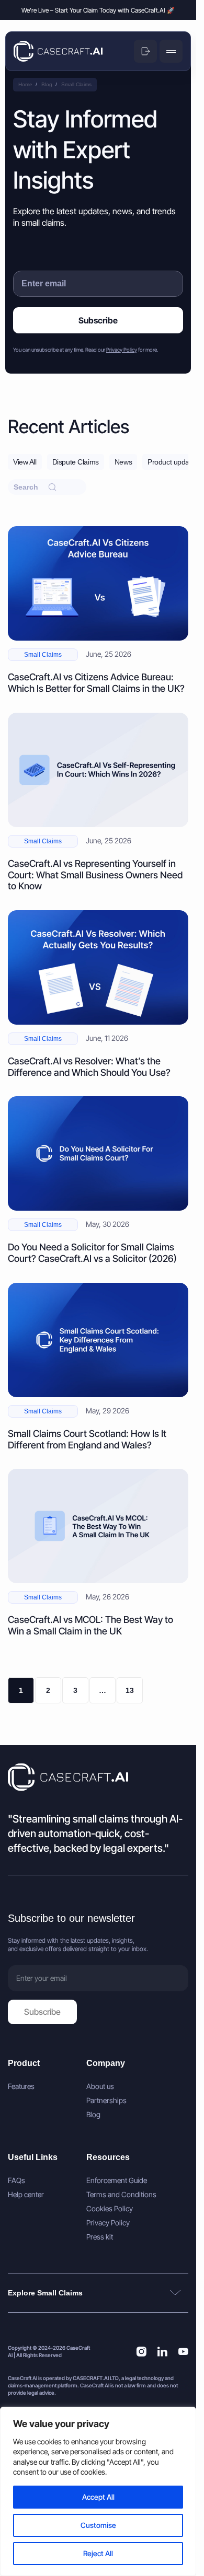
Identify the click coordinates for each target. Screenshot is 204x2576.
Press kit (100, 2237)
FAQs (16, 2180)
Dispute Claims (76, 462)
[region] (98, 2491)
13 (130, 1690)
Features (21, 2086)
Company (106, 2063)
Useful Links (33, 2157)
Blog (93, 2115)
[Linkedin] (162, 2351)
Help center (26, 2195)
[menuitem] (42, 2086)
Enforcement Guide (117, 2180)
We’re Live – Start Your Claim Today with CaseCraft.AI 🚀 (98, 10)
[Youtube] (183, 2351)
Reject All (98, 2553)
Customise (98, 2525)
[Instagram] (141, 2351)
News (123, 462)
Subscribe (98, 320)
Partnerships (106, 2101)
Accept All (98, 2497)
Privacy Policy (122, 350)
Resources (108, 2157)
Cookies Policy (110, 2209)
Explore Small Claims (45, 2293)
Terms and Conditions (121, 2195)
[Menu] (171, 51)
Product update (171, 462)
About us (100, 2086)
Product (24, 2063)
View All (25, 462)
